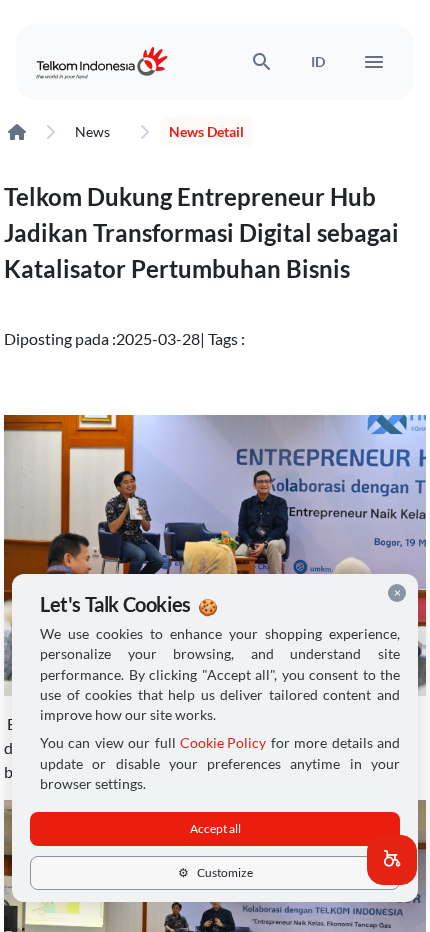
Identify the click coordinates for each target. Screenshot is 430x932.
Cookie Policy (223, 743)
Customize (215, 872)
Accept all (215, 828)
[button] (392, 860)
